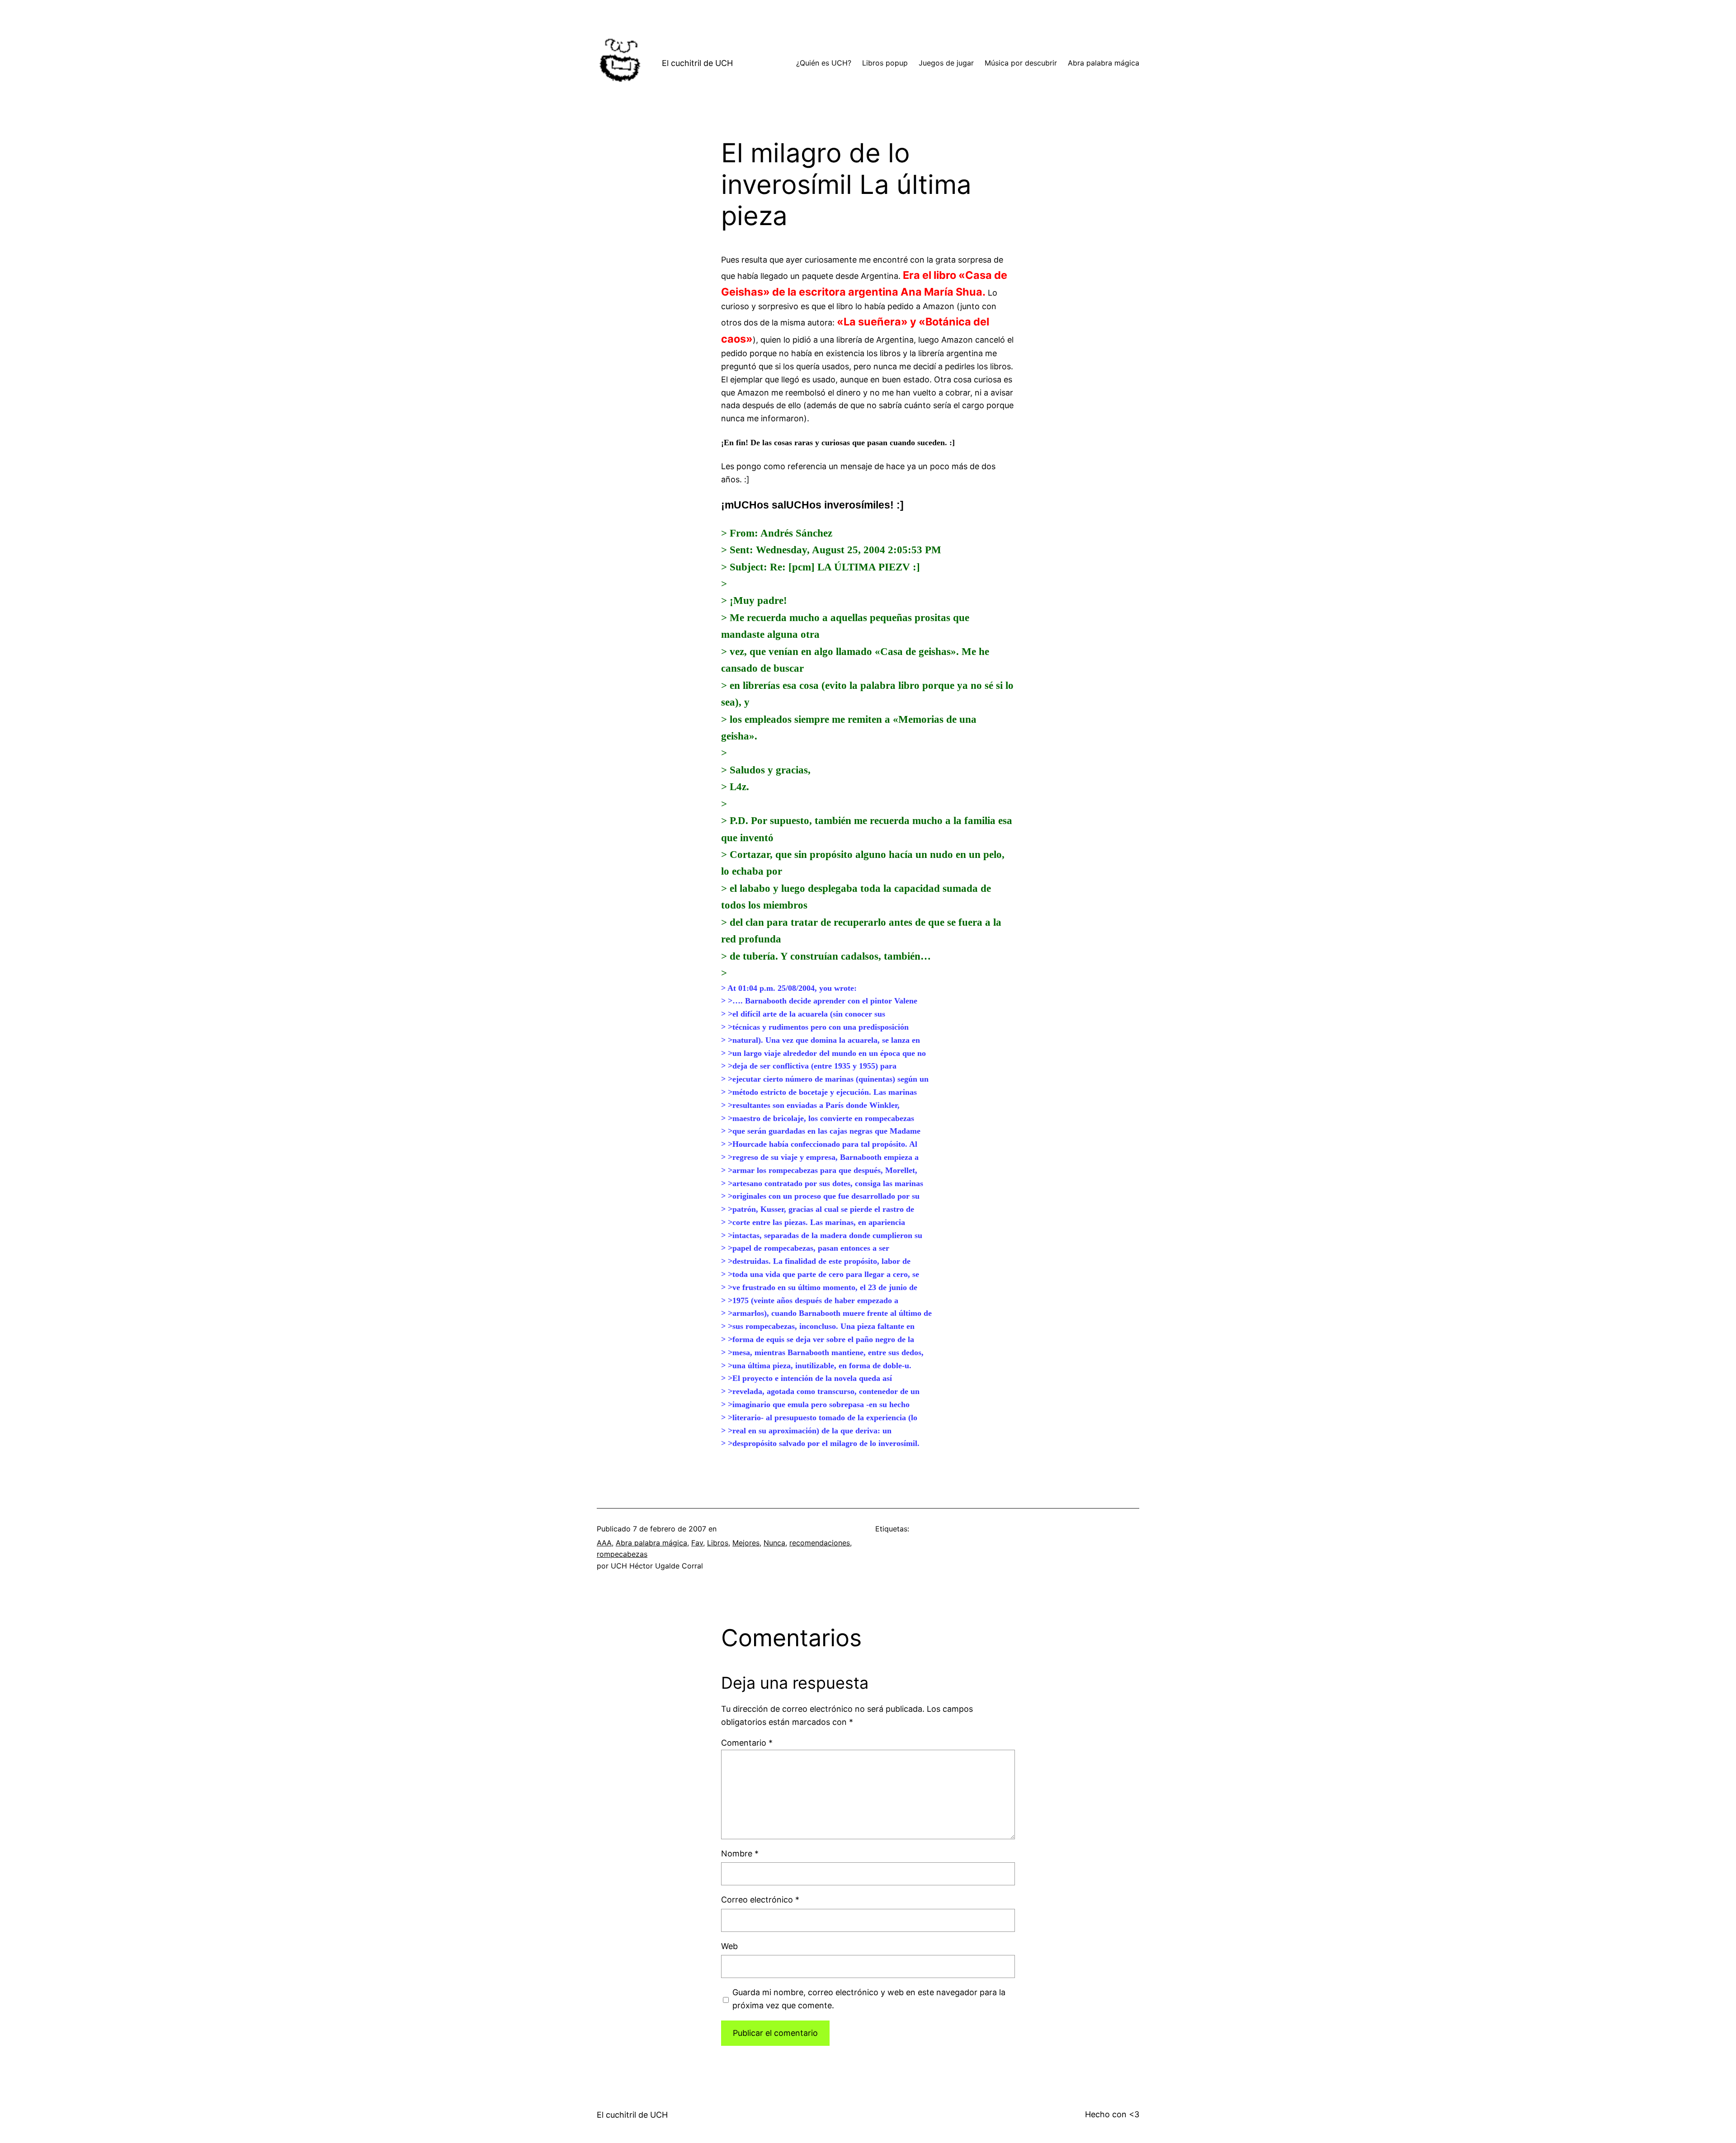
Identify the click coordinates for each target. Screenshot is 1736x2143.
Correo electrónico (760, 1900)
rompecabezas (622, 1554)
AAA (604, 1543)
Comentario (747, 1743)
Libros (718, 1543)
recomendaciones (820, 1543)
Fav (697, 1543)
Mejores (746, 1543)
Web (729, 1946)
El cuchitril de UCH (697, 63)
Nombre (740, 1853)
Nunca (774, 1543)
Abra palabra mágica (651, 1543)
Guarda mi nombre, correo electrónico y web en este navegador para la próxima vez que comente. (869, 1999)
